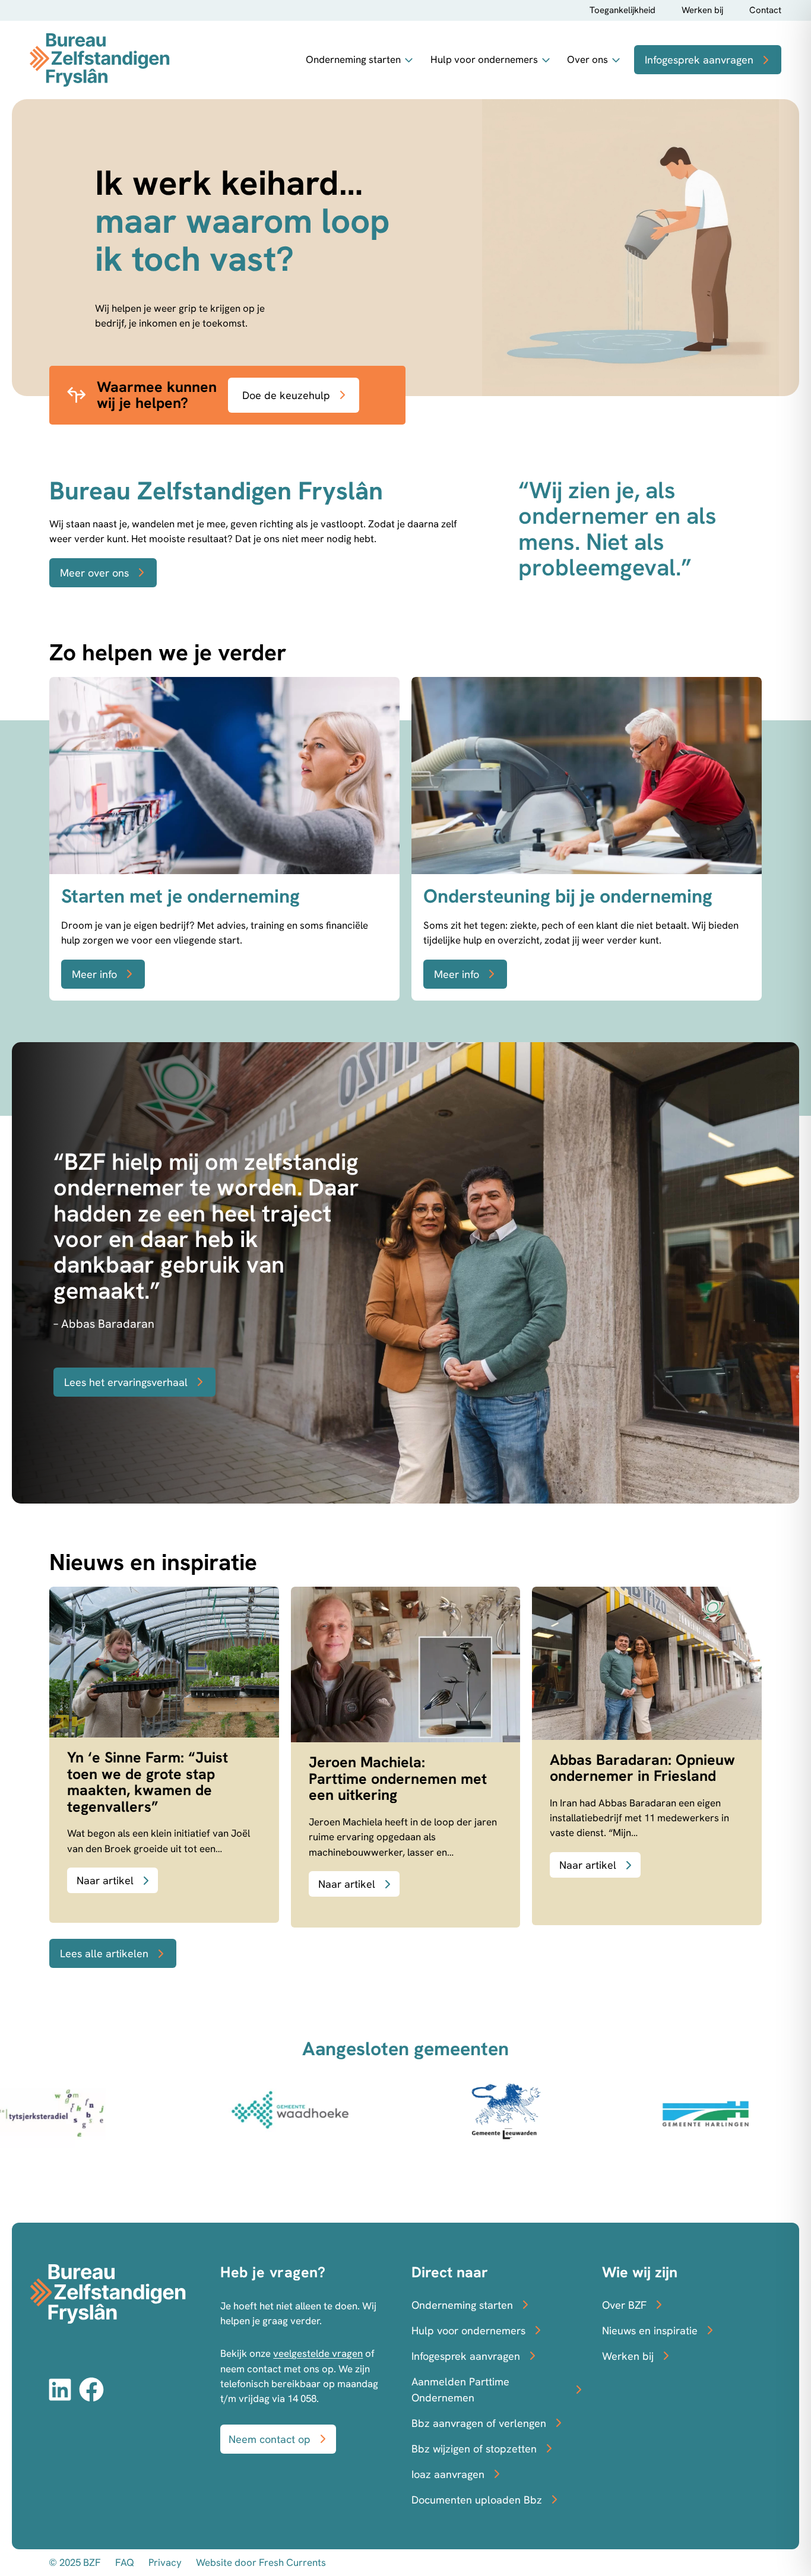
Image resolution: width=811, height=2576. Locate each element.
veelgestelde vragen (318, 2353)
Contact (765, 10)
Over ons (587, 59)
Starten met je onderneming (180, 896)
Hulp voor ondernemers (484, 59)
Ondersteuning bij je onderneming (568, 896)
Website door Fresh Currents (261, 2562)
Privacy (165, 2562)
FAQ (125, 2562)
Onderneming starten (353, 59)
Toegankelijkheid (622, 10)
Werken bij (702, 10)
